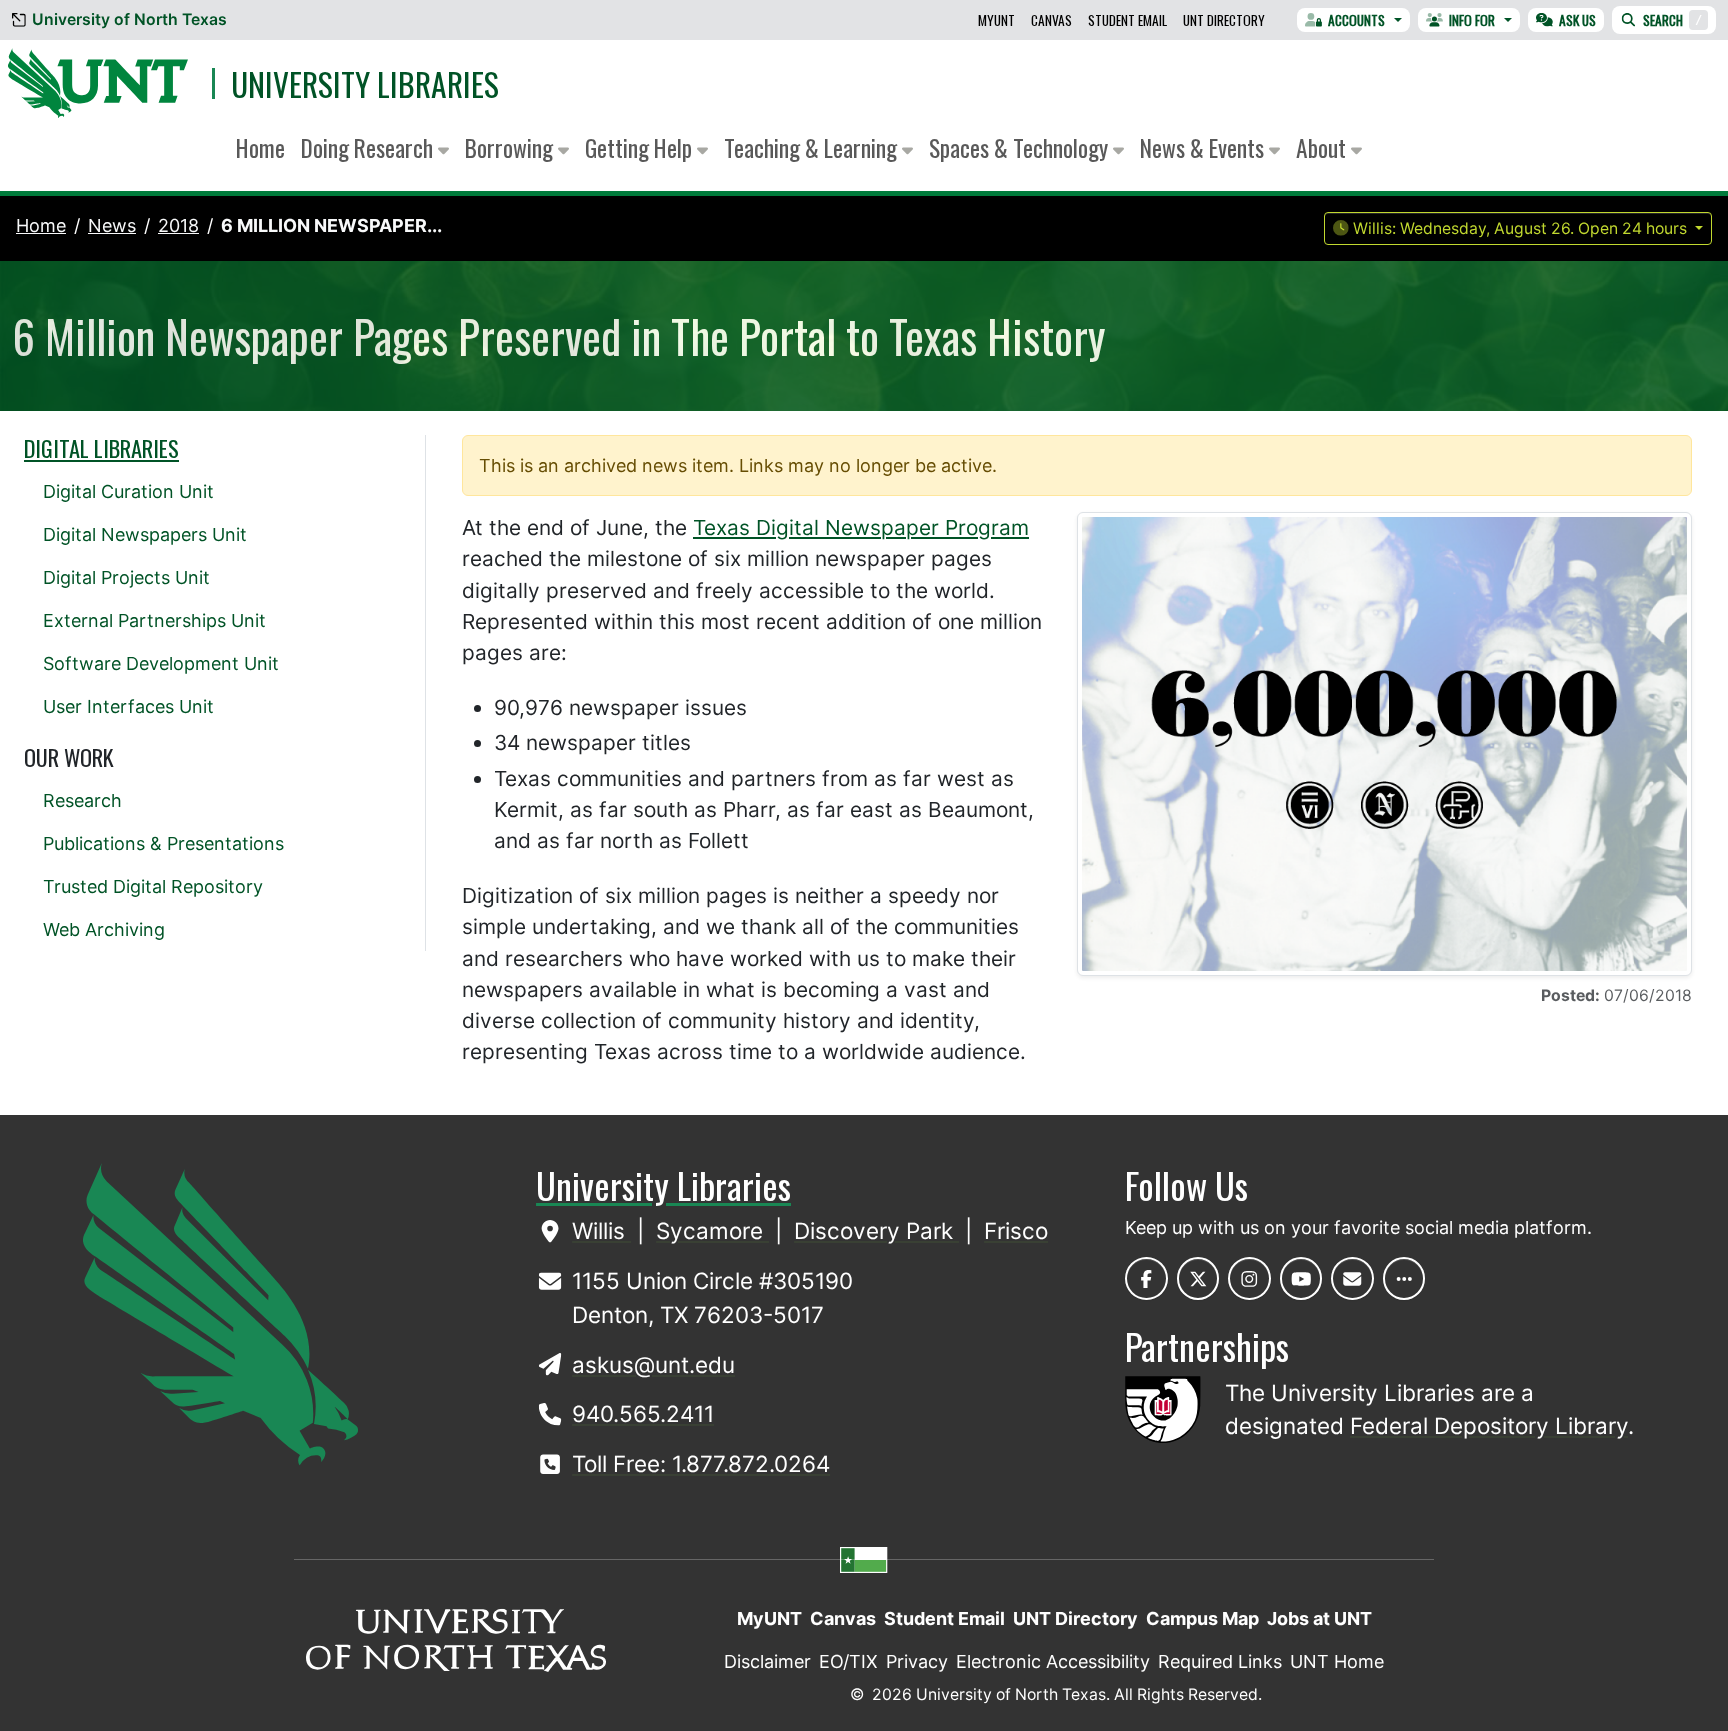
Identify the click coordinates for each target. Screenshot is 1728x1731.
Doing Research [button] (369, 147)
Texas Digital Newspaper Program (861, 527)
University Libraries (365, 83)
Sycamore (712, 1230)
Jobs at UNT (1319, 1618)
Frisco (1016, 1230)
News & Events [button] (1204, 147)
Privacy (917, 1661)
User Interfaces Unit (128, 706)
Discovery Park (876, 1230)
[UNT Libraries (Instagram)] (1249, 1278)
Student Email (1127, 20)
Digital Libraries (101, 448)
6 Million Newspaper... (331, 225)
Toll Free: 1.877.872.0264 (701, 1463)
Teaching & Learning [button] (813, 147)
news (112, 225)
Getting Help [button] (641, 147)
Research (82, 800)
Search (1672, 20)
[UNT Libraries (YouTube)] (1301, 1278)
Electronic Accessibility (1053, 1661)
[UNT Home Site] (220, 1312)
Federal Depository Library (1489, 1425)
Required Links (1220, 1661)
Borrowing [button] (511, 147)
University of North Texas (129, 19)
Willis (601, 1230)
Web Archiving (104, 929)
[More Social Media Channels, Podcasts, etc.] (1404, 1278)
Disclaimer (767, 1661)
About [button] (1323, 147)
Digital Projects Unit (126, 577)
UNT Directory (1224, 20)
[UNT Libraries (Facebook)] (1146, 1278)
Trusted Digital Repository (153, 886)
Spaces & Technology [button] (1021, 147)
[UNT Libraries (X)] (1198, 1278)
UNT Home (1337, 1661)
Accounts (1356, 20)
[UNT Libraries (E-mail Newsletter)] (1352, 1278)
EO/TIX (848, 1661)
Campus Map (1202, 1618)
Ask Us (1577, 20)
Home (260, 147)
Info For (1472, 20)
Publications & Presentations (163, 843)
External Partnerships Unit (154, 620)
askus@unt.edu (653, 1364)
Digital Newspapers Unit (145, 534)
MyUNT (996, 20)
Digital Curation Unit (128, 491)
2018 (178, 225)
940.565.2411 (643, 1413)
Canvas (1051, 20)
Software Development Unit (161, 663)
